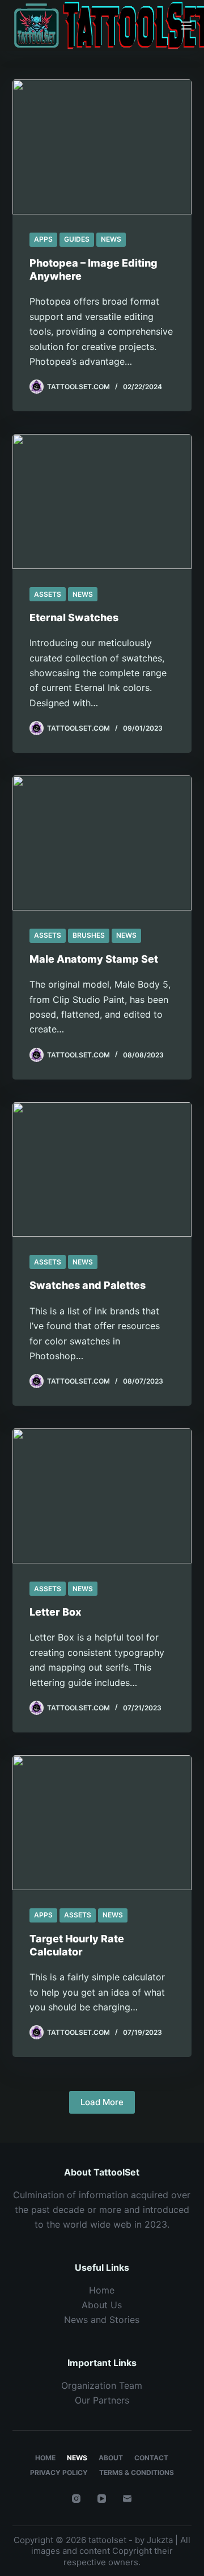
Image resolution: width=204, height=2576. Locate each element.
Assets (48, 594)
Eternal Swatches (74, 617)
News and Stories (102, 2320)
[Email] (127, 2499)
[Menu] (186, 26)
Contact (151, 2458)
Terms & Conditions (137, 2472)
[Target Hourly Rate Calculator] (102, 1823)
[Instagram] (76, 2499)
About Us (102, 2305)
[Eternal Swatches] (102, 501)
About (111, 2458)
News (111, 239)
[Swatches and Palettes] (102, 1170)
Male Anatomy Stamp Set (94, 959)
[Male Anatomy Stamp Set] (102, 843)
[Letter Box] (102, 1496)
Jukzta (160, 2540)
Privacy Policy (59, 2472)
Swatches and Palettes (88, 1285)
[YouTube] (102, 2499)
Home (102, 2290)
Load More (102, 2102)
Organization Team (102, 2385)
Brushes (89, 935)
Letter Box (56, 1612)
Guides (77, 239)
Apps (43, 239)
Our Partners (102, 2400)
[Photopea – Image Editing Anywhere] (102, 147)
